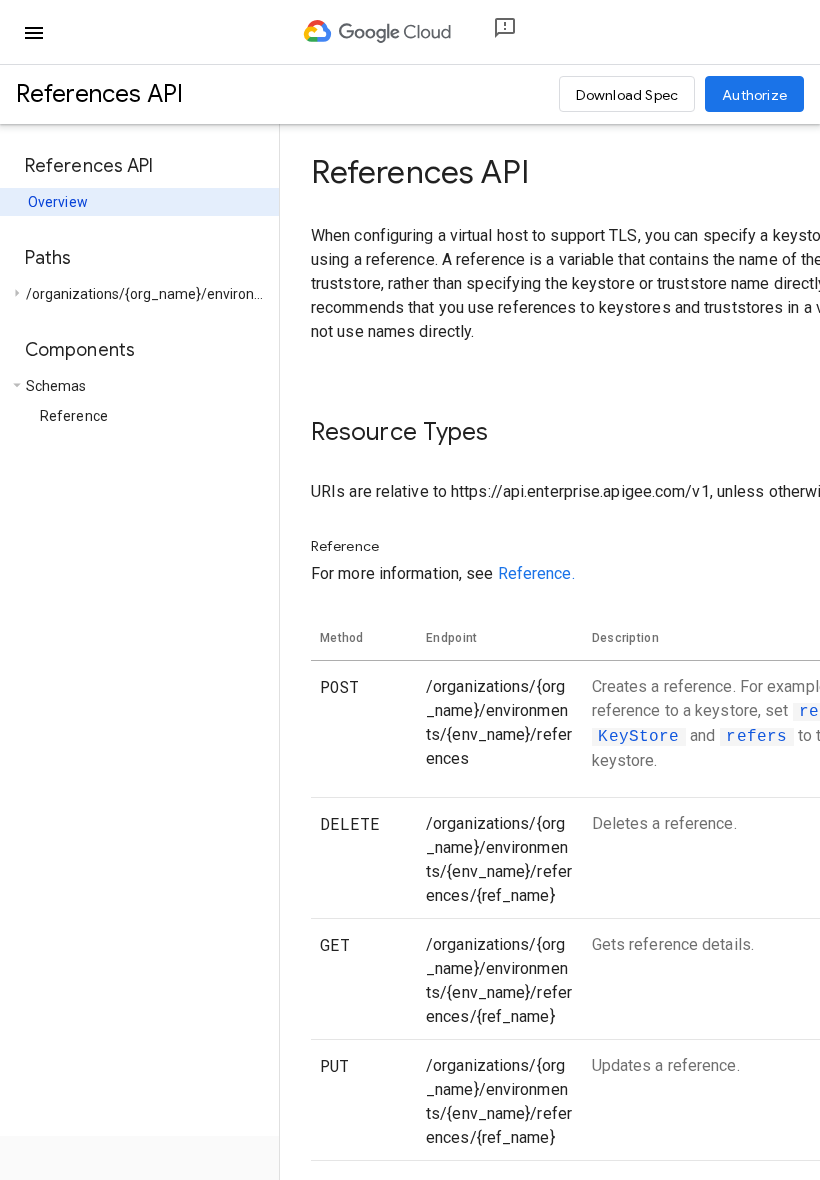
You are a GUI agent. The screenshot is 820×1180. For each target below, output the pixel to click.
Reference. (536, 573)
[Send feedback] (489, 32)
